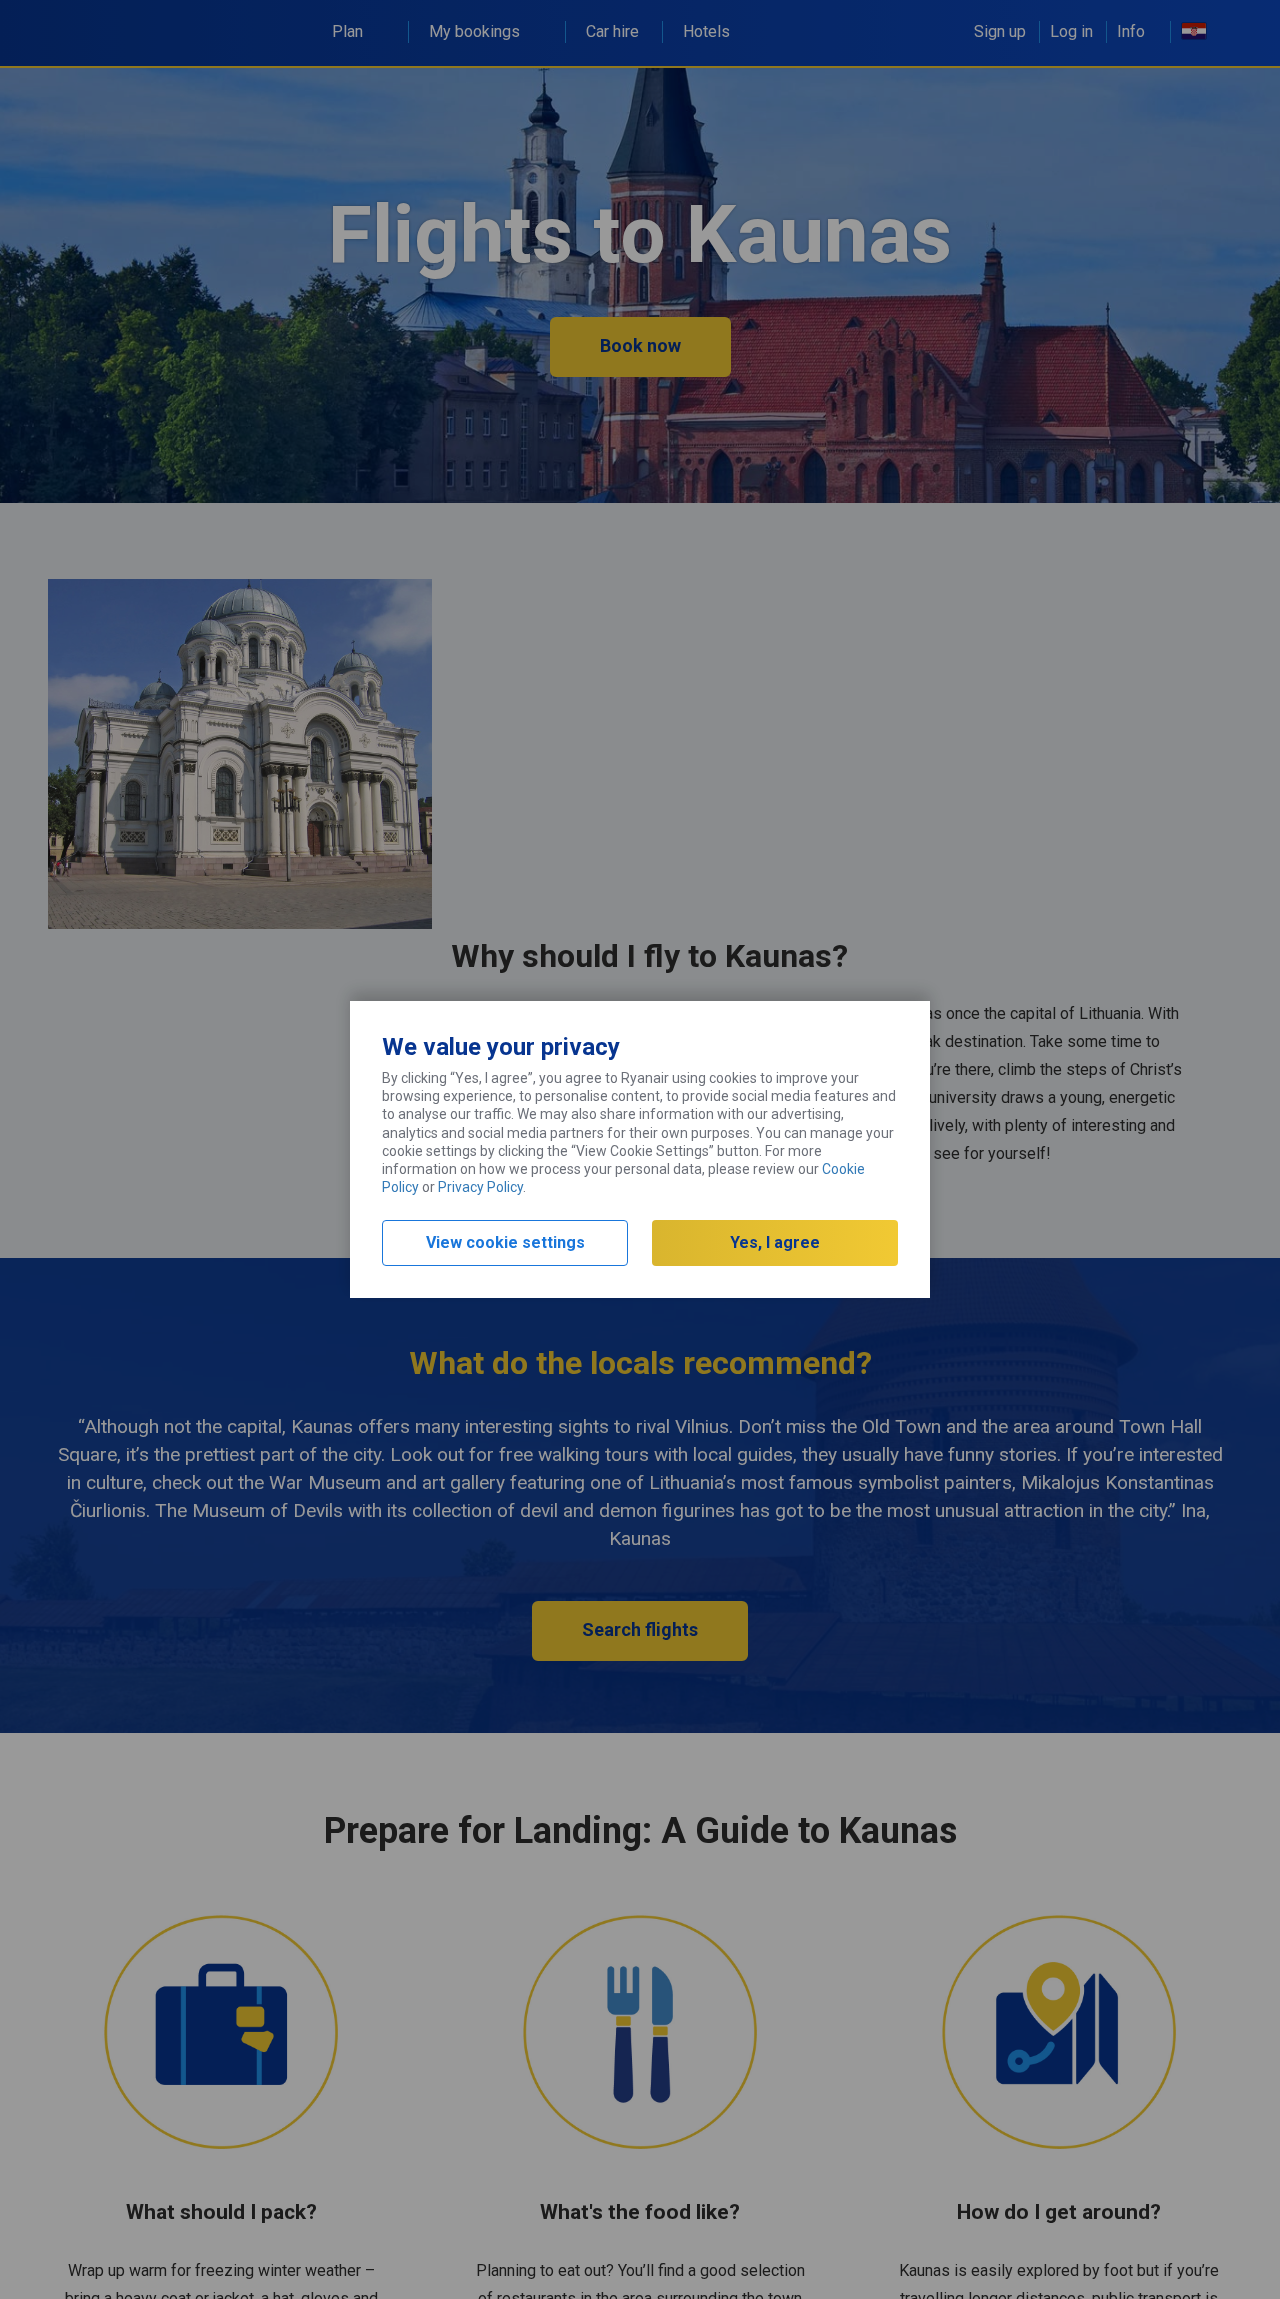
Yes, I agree (775, 1242)
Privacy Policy (480, 1187)
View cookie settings (505, 1242)
